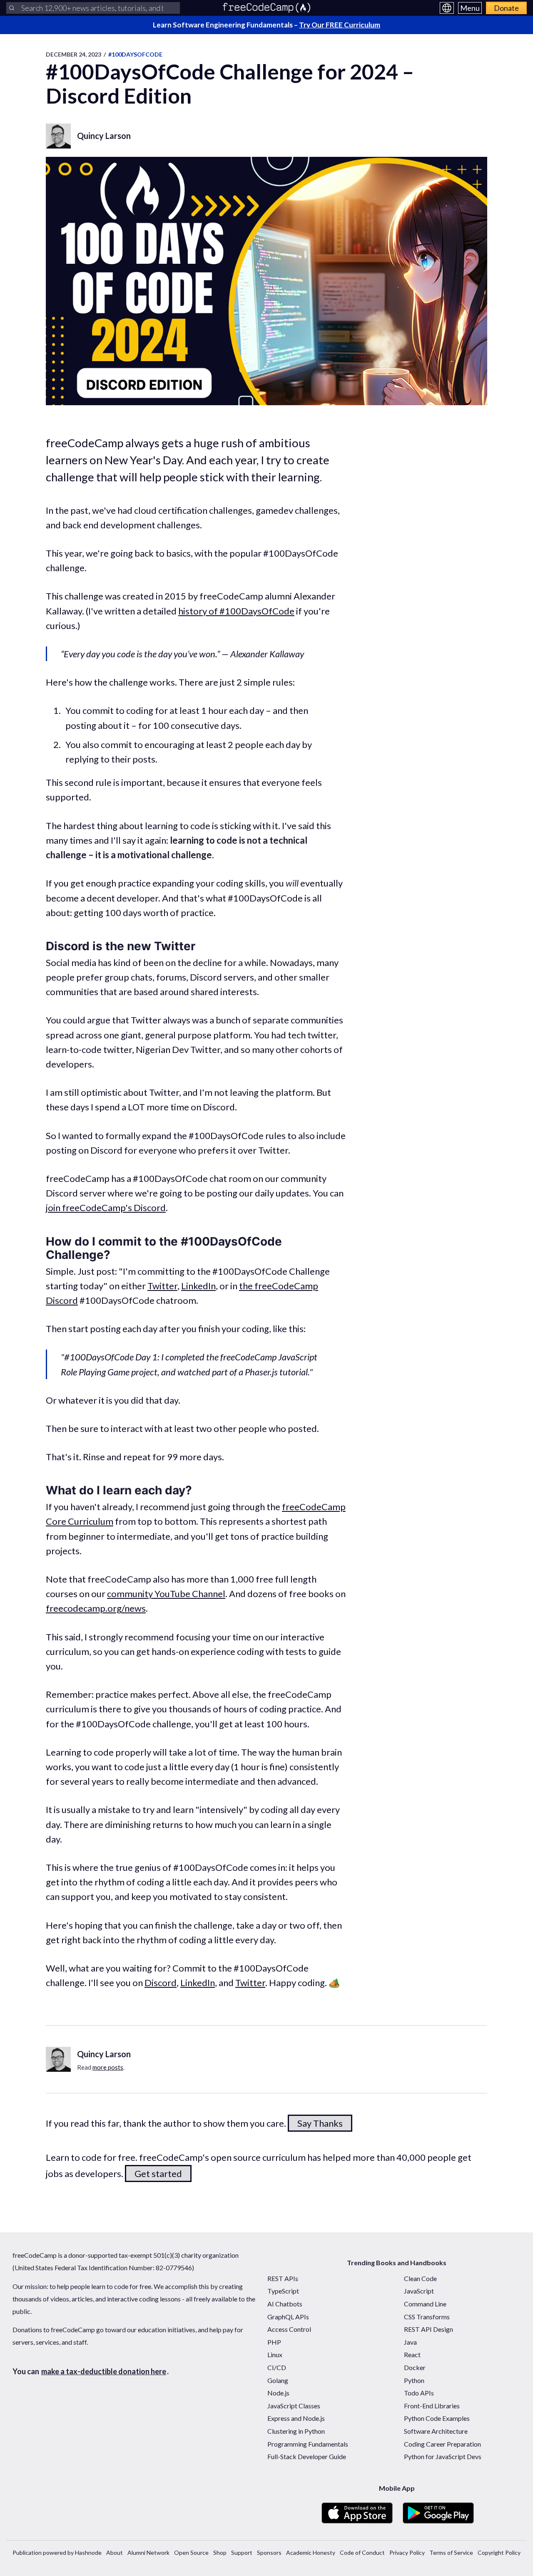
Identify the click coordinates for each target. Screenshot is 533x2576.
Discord (161, 1983)
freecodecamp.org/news (96, 1608)
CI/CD (277, 2367)
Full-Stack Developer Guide (307, 2456)
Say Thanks (320, 2123)
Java (410, 2342)
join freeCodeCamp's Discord (106, 1207)
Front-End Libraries (432, 2406)
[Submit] (12, 8)
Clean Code (420, 2278)
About (115, 2552)
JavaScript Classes (294, 2406)
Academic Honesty (311, 2552)
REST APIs (283, 2278)
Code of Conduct (362, 2552)
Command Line (425, 2304)
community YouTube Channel (166, 1594)
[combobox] (93, 8)
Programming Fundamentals (308, 2444)
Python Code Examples (437, 2418)
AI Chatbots (285, 2304)
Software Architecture (436, 2431)
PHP (274, 2342)
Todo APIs (419, 2393)
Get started (158, 2173)
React (412, 2354)
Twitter (162, 1286)
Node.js (278, 2393)
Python (414, 2380)
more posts (108, 2067)
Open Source (191, 2552)
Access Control (289, 2329)
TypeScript (283, 2291)
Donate (506, 8)
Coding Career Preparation (442, 2444)
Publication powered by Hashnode (57, 2552)
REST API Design (428, 2329)
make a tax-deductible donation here (104, 2371)
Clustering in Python (296, 2431)
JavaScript (419, 2291)
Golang (278, 2380)
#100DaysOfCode (135, 54)
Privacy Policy (407, 2552)
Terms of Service (451, 2552)
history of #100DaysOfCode (236, 611)
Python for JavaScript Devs (443, 2456)
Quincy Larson (104, 136)
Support (242, 2552)
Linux (275, 2354)
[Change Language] (447, 8)
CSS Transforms (427, 2317)
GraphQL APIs (288, 2317)
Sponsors (269, 2552)
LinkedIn (198, 1286)
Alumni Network (148, 2552)
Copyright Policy (499, 2552)
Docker (415, 2367)
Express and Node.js (296, 2418)
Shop (220, 2552)
